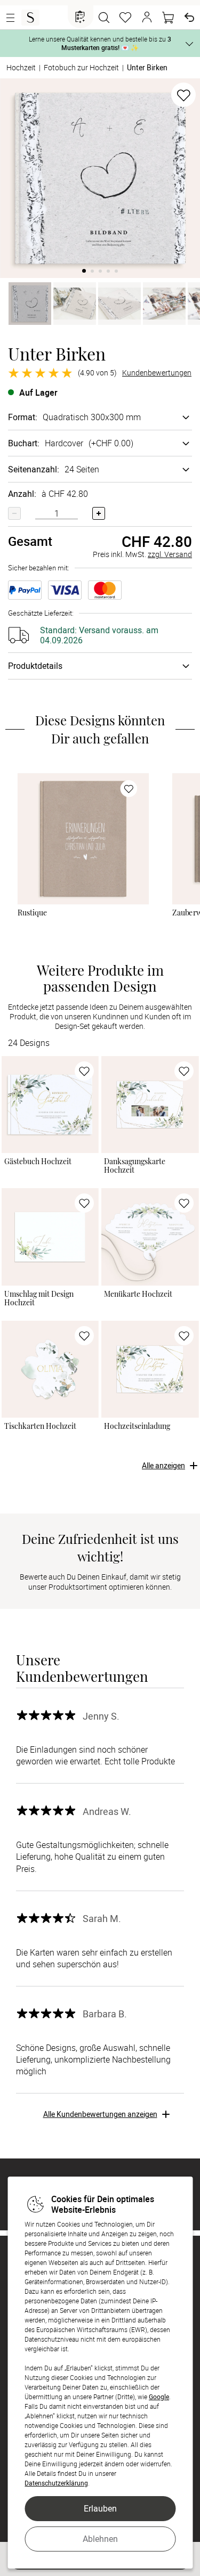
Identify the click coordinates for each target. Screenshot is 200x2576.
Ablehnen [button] (100, 2539)
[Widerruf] (189, 18)
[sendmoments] (30, 18)
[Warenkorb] (168, 18)
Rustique (32, 913)
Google (159, 2397)
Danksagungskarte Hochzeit (135, 1166)
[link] (83, 838)
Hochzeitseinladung (137, 1426)
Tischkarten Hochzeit (40, 1426)
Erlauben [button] (100, 2508)
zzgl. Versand (170, 554)
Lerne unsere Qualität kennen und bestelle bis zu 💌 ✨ (100, 43)
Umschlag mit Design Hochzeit (39, 1298)
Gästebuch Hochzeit (38, 1162)
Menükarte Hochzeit (138, 1294)
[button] (147, 18)
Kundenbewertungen (157, 373)
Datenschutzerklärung (56, 2483)
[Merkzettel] (125, 18)
